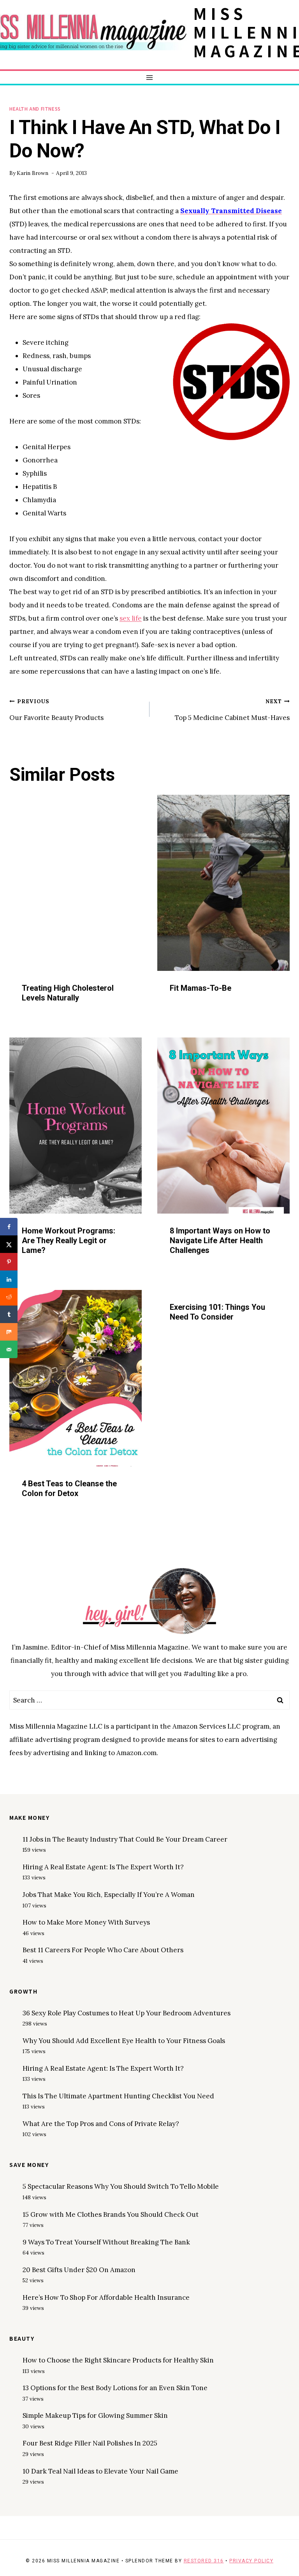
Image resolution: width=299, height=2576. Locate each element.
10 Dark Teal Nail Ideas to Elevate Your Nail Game (100, 2471)
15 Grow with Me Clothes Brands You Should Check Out (111, 2214)
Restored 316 (204, 2561)
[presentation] (76, 883)
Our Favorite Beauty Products (56, 710)
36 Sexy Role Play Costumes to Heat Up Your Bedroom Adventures (127, 2013)
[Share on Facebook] (9, 1227)
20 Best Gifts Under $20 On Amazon (79, 2270)
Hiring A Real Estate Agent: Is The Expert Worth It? (103, 1867)
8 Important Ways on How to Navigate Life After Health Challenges (220, 1240)
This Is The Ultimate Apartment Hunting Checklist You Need (118, 2096)
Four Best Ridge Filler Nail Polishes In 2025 (90, 2443)
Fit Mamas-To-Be (201, 988)
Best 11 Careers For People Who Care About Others (103, 1950)
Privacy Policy (251, 2561)
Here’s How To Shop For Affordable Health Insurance (106, 2297)
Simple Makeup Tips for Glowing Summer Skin (95, 2415)
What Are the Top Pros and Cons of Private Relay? (101, 2124)
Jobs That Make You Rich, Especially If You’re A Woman (109, 1895)
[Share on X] (9, 1244)
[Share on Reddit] (9, 1297)
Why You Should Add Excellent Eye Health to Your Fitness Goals (124, 2041)
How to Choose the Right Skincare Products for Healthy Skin (118, 2360)
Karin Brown (33, 173)
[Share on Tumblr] (9, 1314)
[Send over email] (9, 1349)
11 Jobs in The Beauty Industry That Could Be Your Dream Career (125, 1839)
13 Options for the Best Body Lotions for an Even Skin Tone (115, 2388)
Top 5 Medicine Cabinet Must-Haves (232, 710)
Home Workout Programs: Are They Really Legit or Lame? (69, 1240)
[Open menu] (150, 77)
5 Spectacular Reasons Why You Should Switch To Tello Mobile (121, 2186)
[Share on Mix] (9, 1332)
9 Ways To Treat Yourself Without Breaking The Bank (106, 2242)
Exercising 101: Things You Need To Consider (217, 1312)
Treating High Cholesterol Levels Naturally (68, 993)
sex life (131, 618)
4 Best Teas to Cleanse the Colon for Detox (69, 1488)
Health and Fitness (35, 109)
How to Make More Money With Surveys (86, 1922)
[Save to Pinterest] (9, 1262)
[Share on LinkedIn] (9, 1279)
